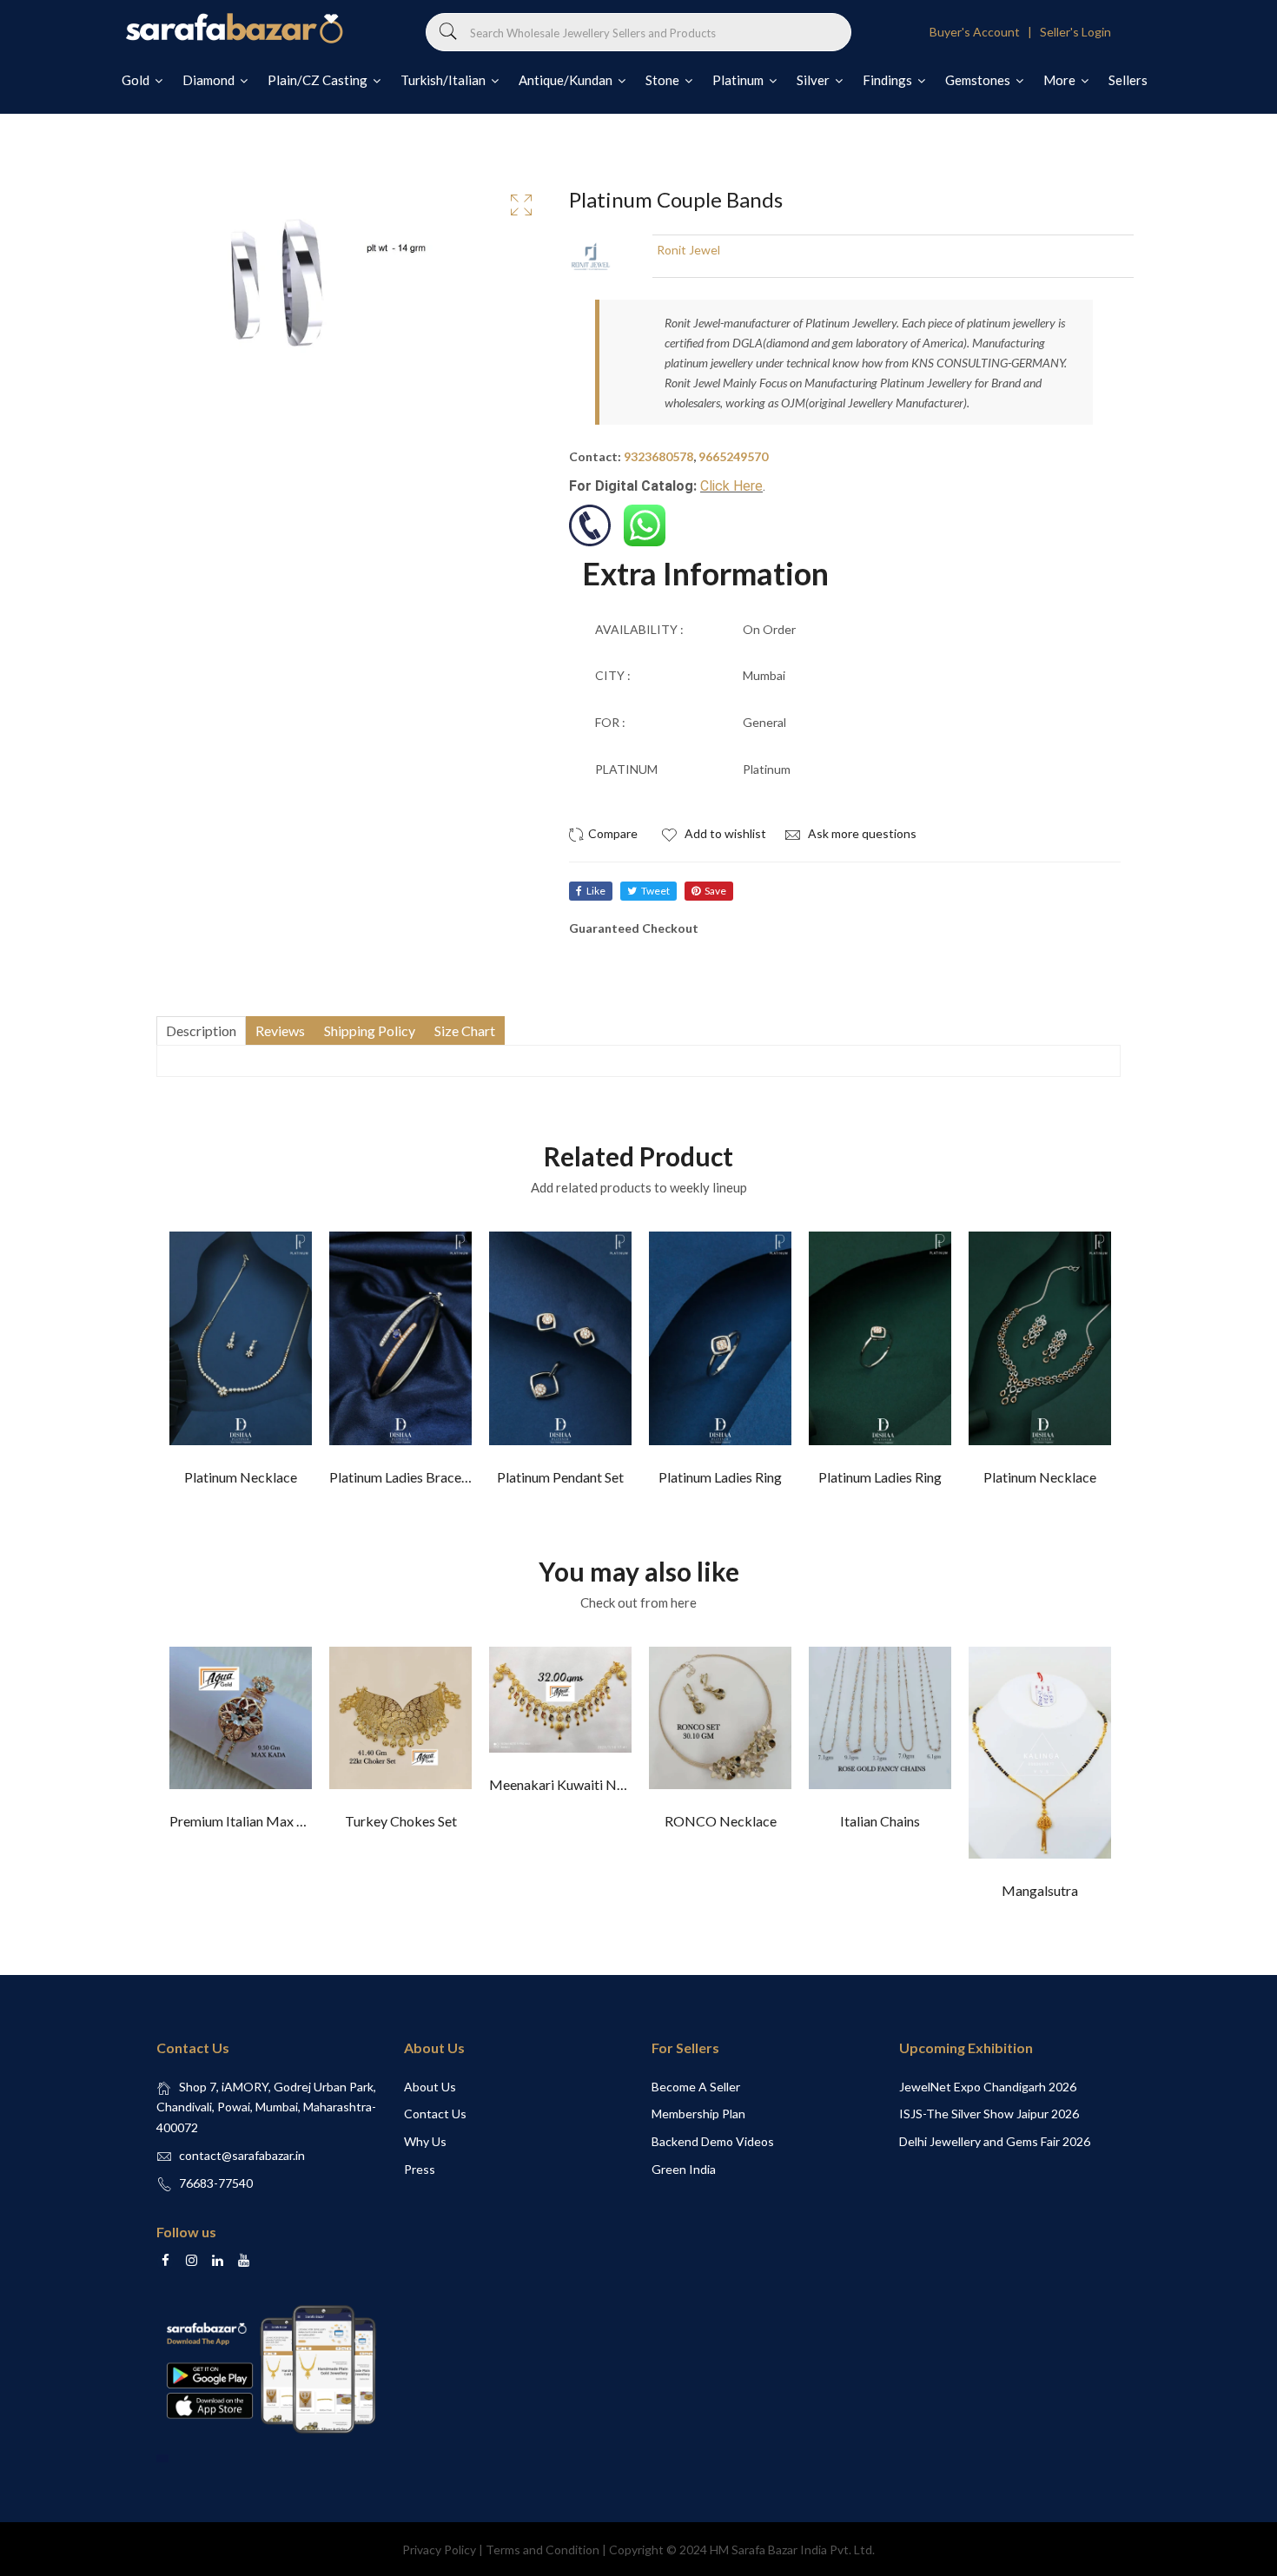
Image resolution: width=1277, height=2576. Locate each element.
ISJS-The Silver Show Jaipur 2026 (989, 2114)
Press (420, 2169)
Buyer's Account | (983, 32)
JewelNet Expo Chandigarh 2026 (988, 2087)
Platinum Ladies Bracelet (403, 1477)
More (1061, 80)
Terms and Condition (543, 2550)
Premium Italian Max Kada (248, 1821)
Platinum (739, 80)
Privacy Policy (439, 2550)
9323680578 (658, 456)
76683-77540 (216, 2183)
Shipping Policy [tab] (370, 1030)
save (715, 891)
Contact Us (435, 2114)
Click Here (731, 486)
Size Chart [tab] (465, 1030)
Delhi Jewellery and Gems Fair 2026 (995, 2141)
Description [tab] (201, 1030)
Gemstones (979, 80)
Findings (889, 80)
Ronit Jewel (688, 250)
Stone (664, 80)
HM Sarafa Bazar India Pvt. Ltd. (792, 2550)
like (596, 891)
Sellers (1128, 80)
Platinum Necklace (241, 1477)
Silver (814, 80)
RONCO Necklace (721, 1821)
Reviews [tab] (280, 1030)
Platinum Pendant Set (560, 1477)
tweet (655, 891)
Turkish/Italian (444, 80)
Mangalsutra (1040, 1890)
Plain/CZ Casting (319, 80)
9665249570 (733, 456)
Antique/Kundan (567, 80)
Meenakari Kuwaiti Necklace (576, 1784)
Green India (684, 2169)
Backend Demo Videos (713, 2141)
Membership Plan (698, 2114)
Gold (137, 80)
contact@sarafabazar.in (242, 2155)
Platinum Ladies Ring (720, 1477)
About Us (430, 2087)
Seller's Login (1075, 32)
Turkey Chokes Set (401, 1821)
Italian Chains (880, 1821)
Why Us (425, 2141)
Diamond (210, 80)
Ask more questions (861, 833)
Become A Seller (696, 2087)
